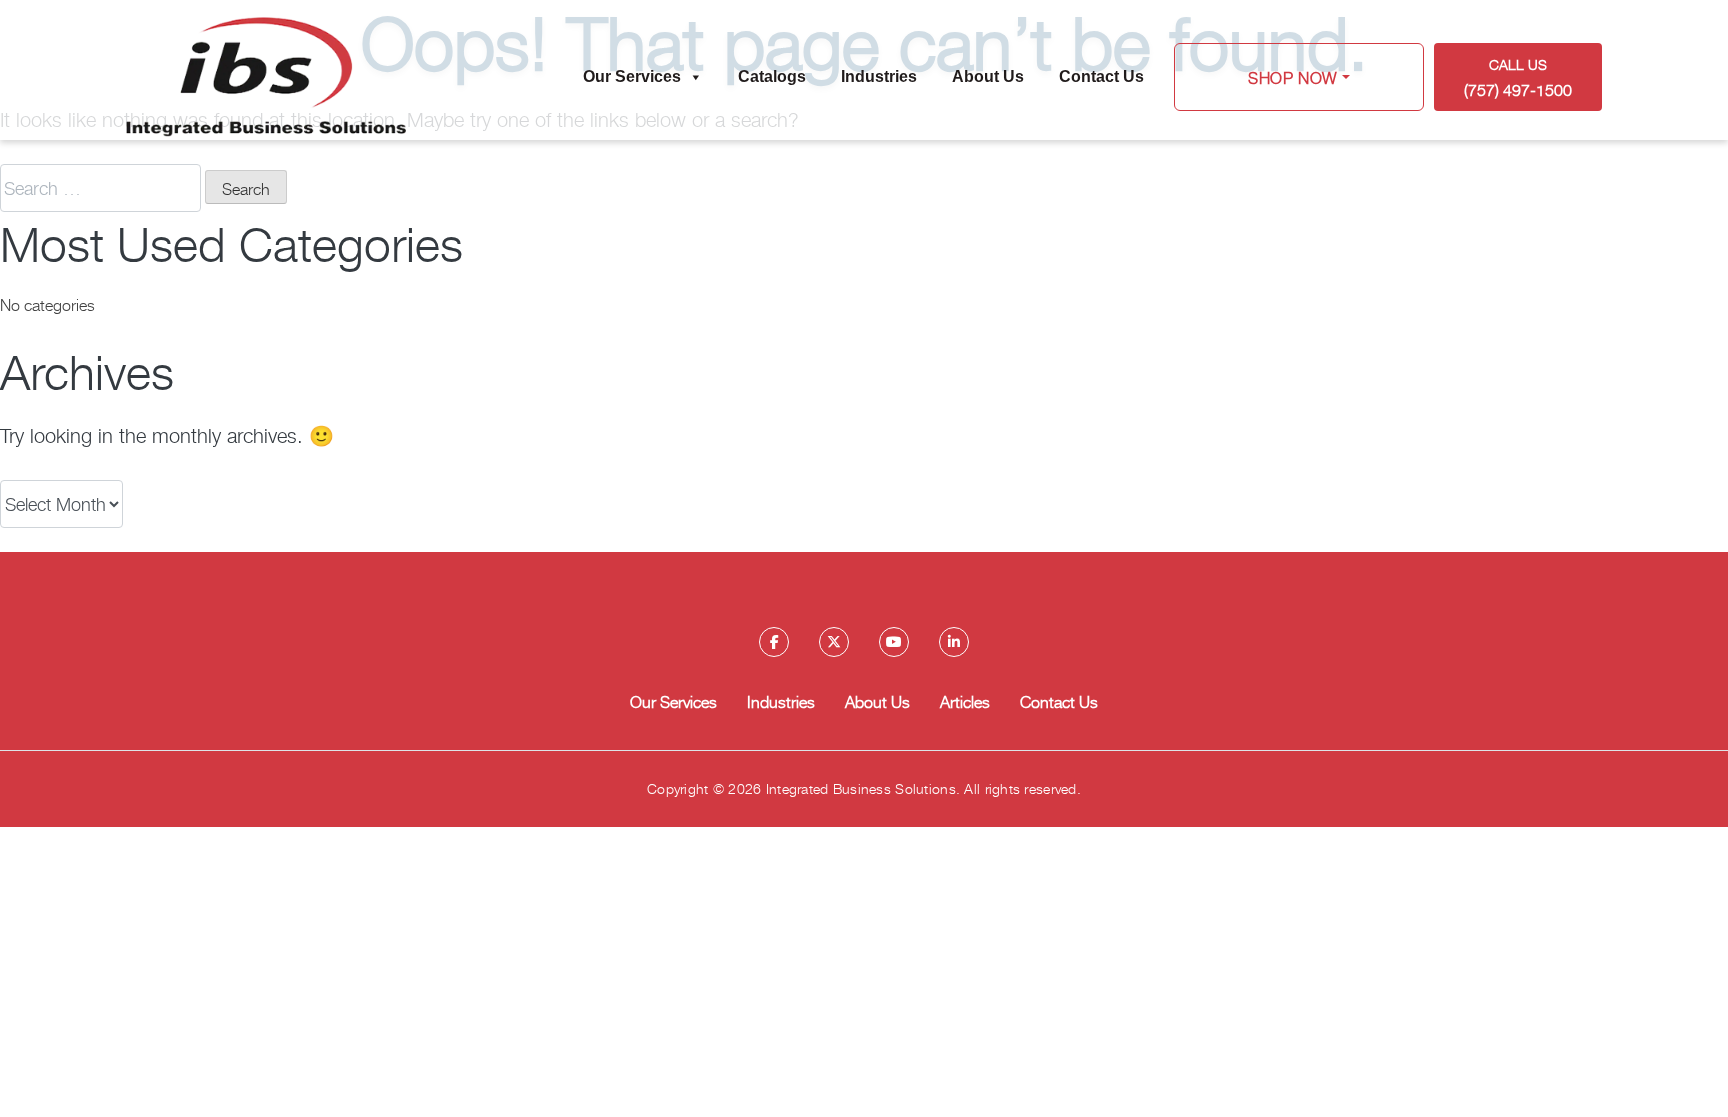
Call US (1518, 77)
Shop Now (1293, 77)
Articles (965, 701)
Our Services (632, 76)
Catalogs (772, 76)
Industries (879, 76)
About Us (988, 76)
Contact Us (1101, 76)
